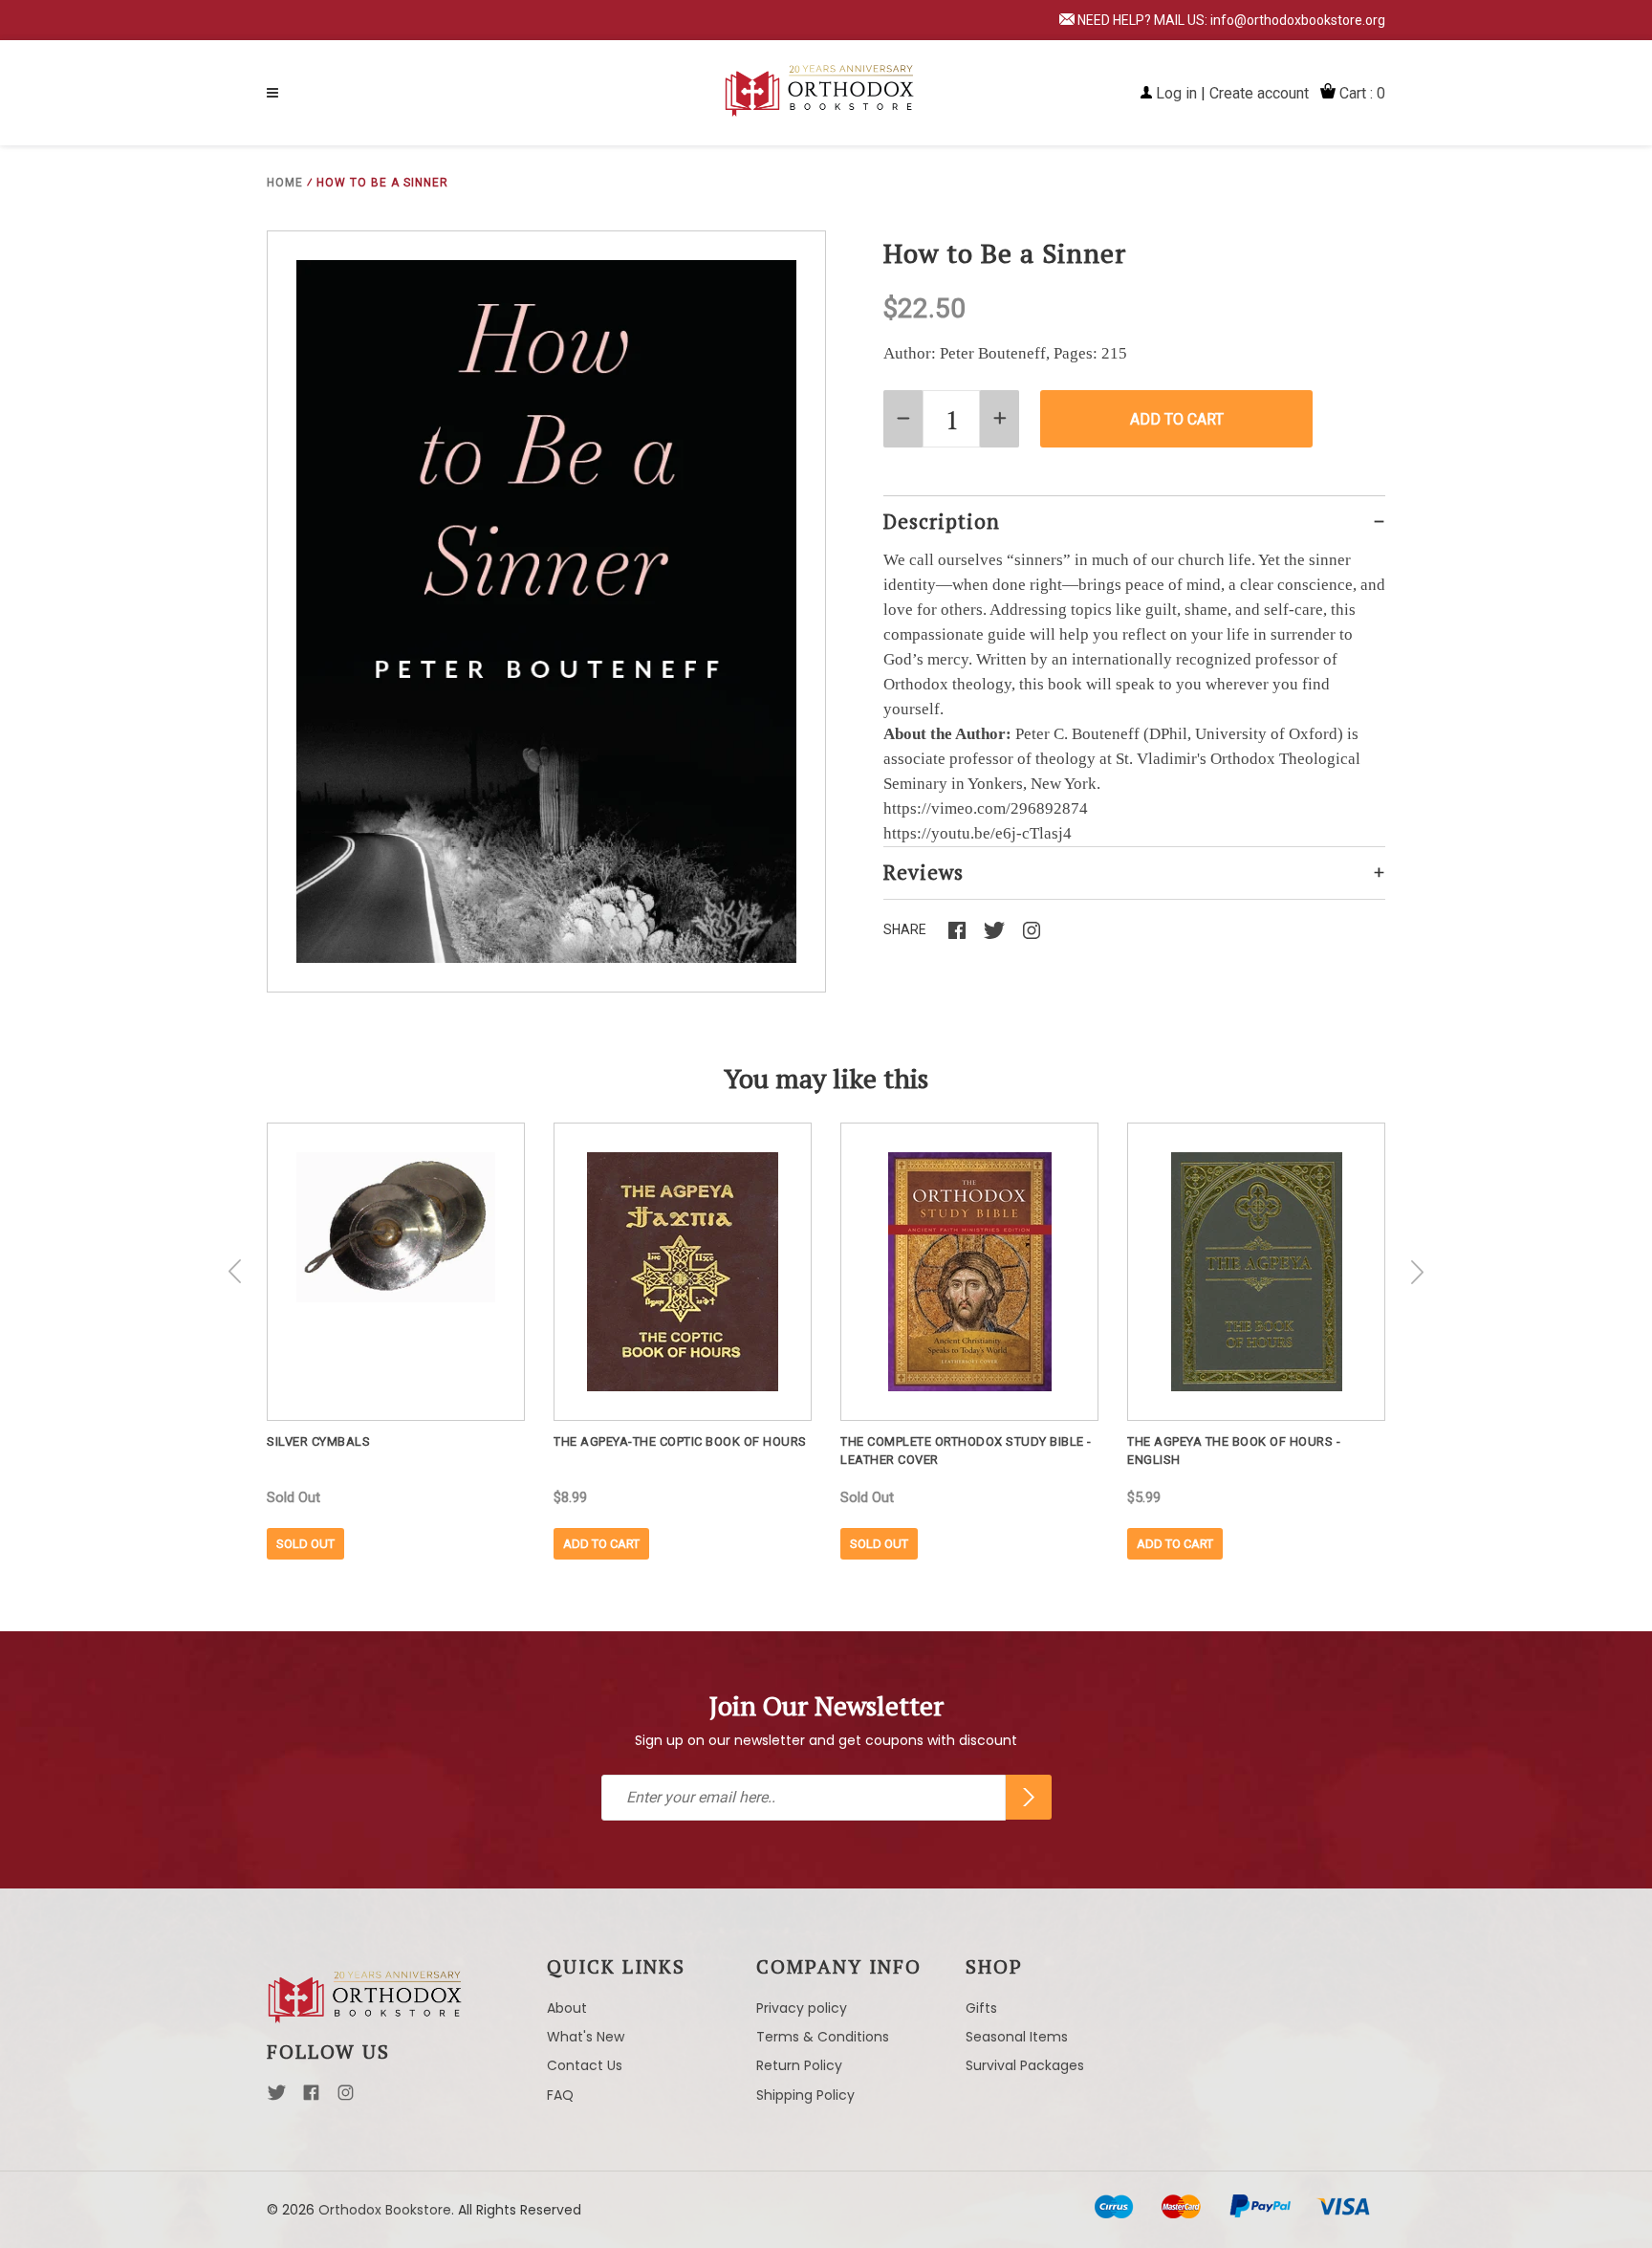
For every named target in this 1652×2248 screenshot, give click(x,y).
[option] (396, 1341)
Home (285, 183)
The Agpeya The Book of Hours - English (1234, 1451)
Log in (1176, 93)
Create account (1259, 93)
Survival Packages (1025, 2065)
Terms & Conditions (823, 2037)
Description (942, 521)
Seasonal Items (1017, 2037)
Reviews (924, 872)
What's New (586, 2037)
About (567, 2008)
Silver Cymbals (318, 1441)
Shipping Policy (805, 2095)
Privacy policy (802, 2008)
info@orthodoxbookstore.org (1298, 20)
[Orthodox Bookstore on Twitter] (277, 2098)
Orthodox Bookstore (385, 2210)
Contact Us (585, 2065)
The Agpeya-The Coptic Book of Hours (680, 1441)
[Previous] (235, 1272)
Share (905, 929)
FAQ (560, 2095)
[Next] (1417, 1272)
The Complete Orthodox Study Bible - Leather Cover (966, 1451)
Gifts (981, 2008)
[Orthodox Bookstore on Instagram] (346, 2098)
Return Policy (799, 2065)
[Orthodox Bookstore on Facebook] (311, 2098)
